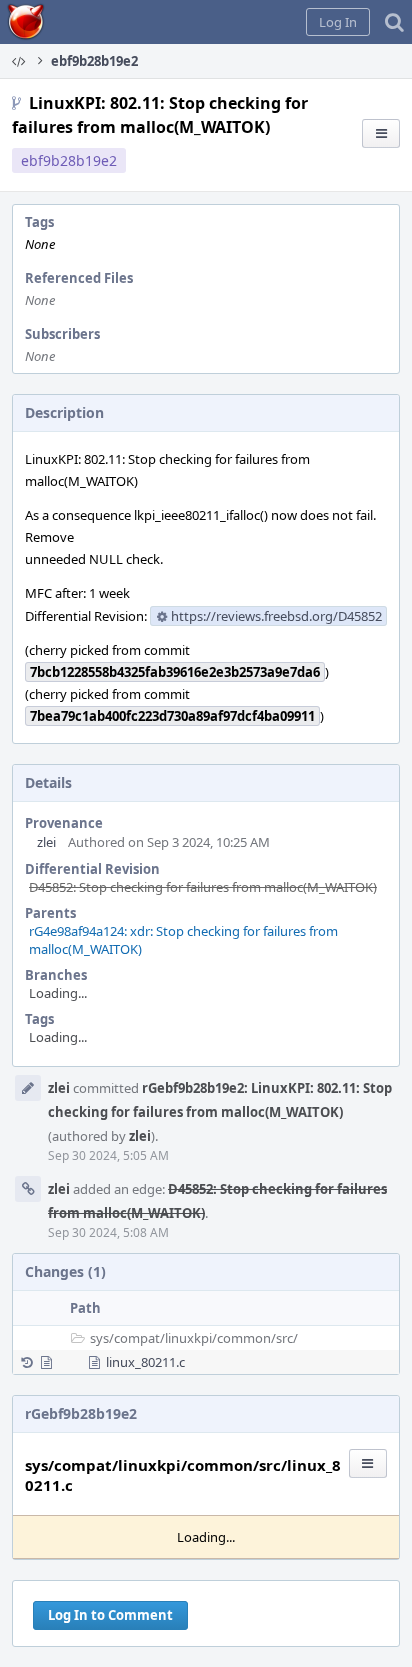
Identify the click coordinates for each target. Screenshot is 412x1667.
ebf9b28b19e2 (69, 160)
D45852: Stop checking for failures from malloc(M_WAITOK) (203, 887)
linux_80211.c (145, 1362)
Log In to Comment (110, 1615)
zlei (46, 842)
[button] (338, 22)
